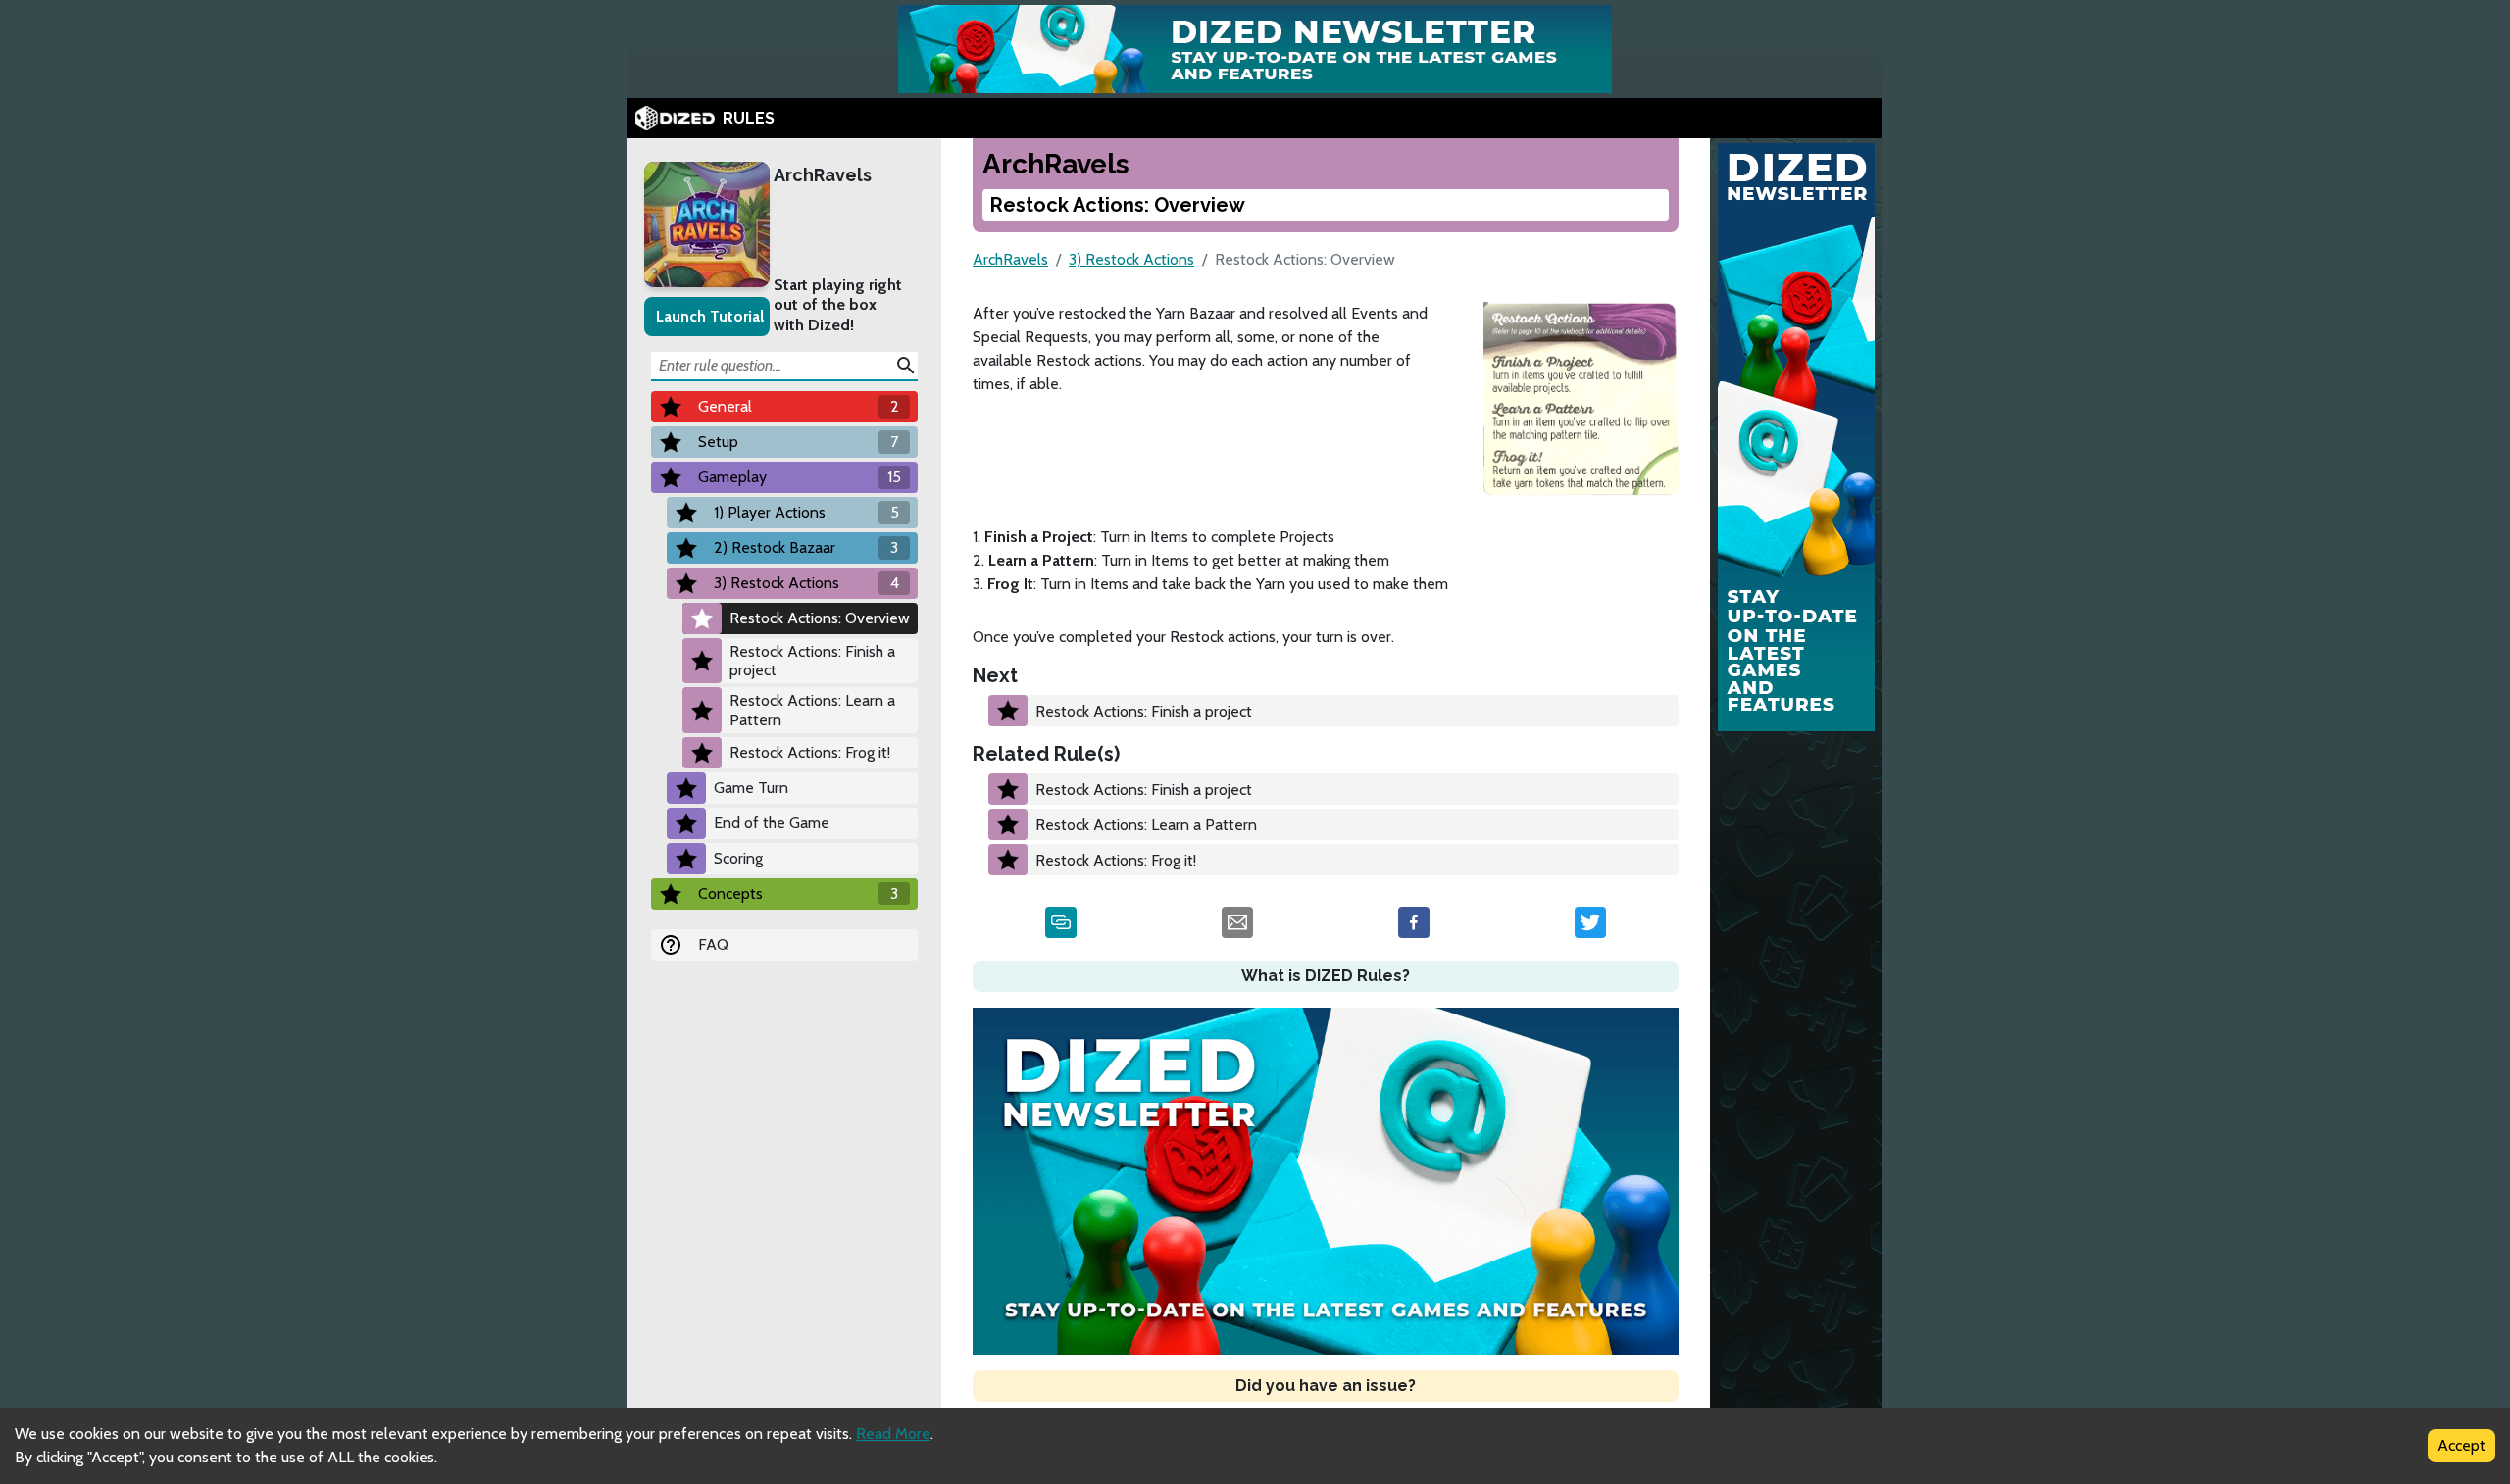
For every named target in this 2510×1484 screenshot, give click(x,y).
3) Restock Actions (1131, 259)
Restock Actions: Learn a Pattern (812, 710)
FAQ (713, 944)
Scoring (738, 858)
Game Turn (751, 788)
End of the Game (772, 823)
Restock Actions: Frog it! (810, 752)
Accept (2461, 1445)
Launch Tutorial (710, 316)
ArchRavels (823, 175)
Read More (893, 1434)
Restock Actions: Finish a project (812, 661)
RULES (749, 118)
